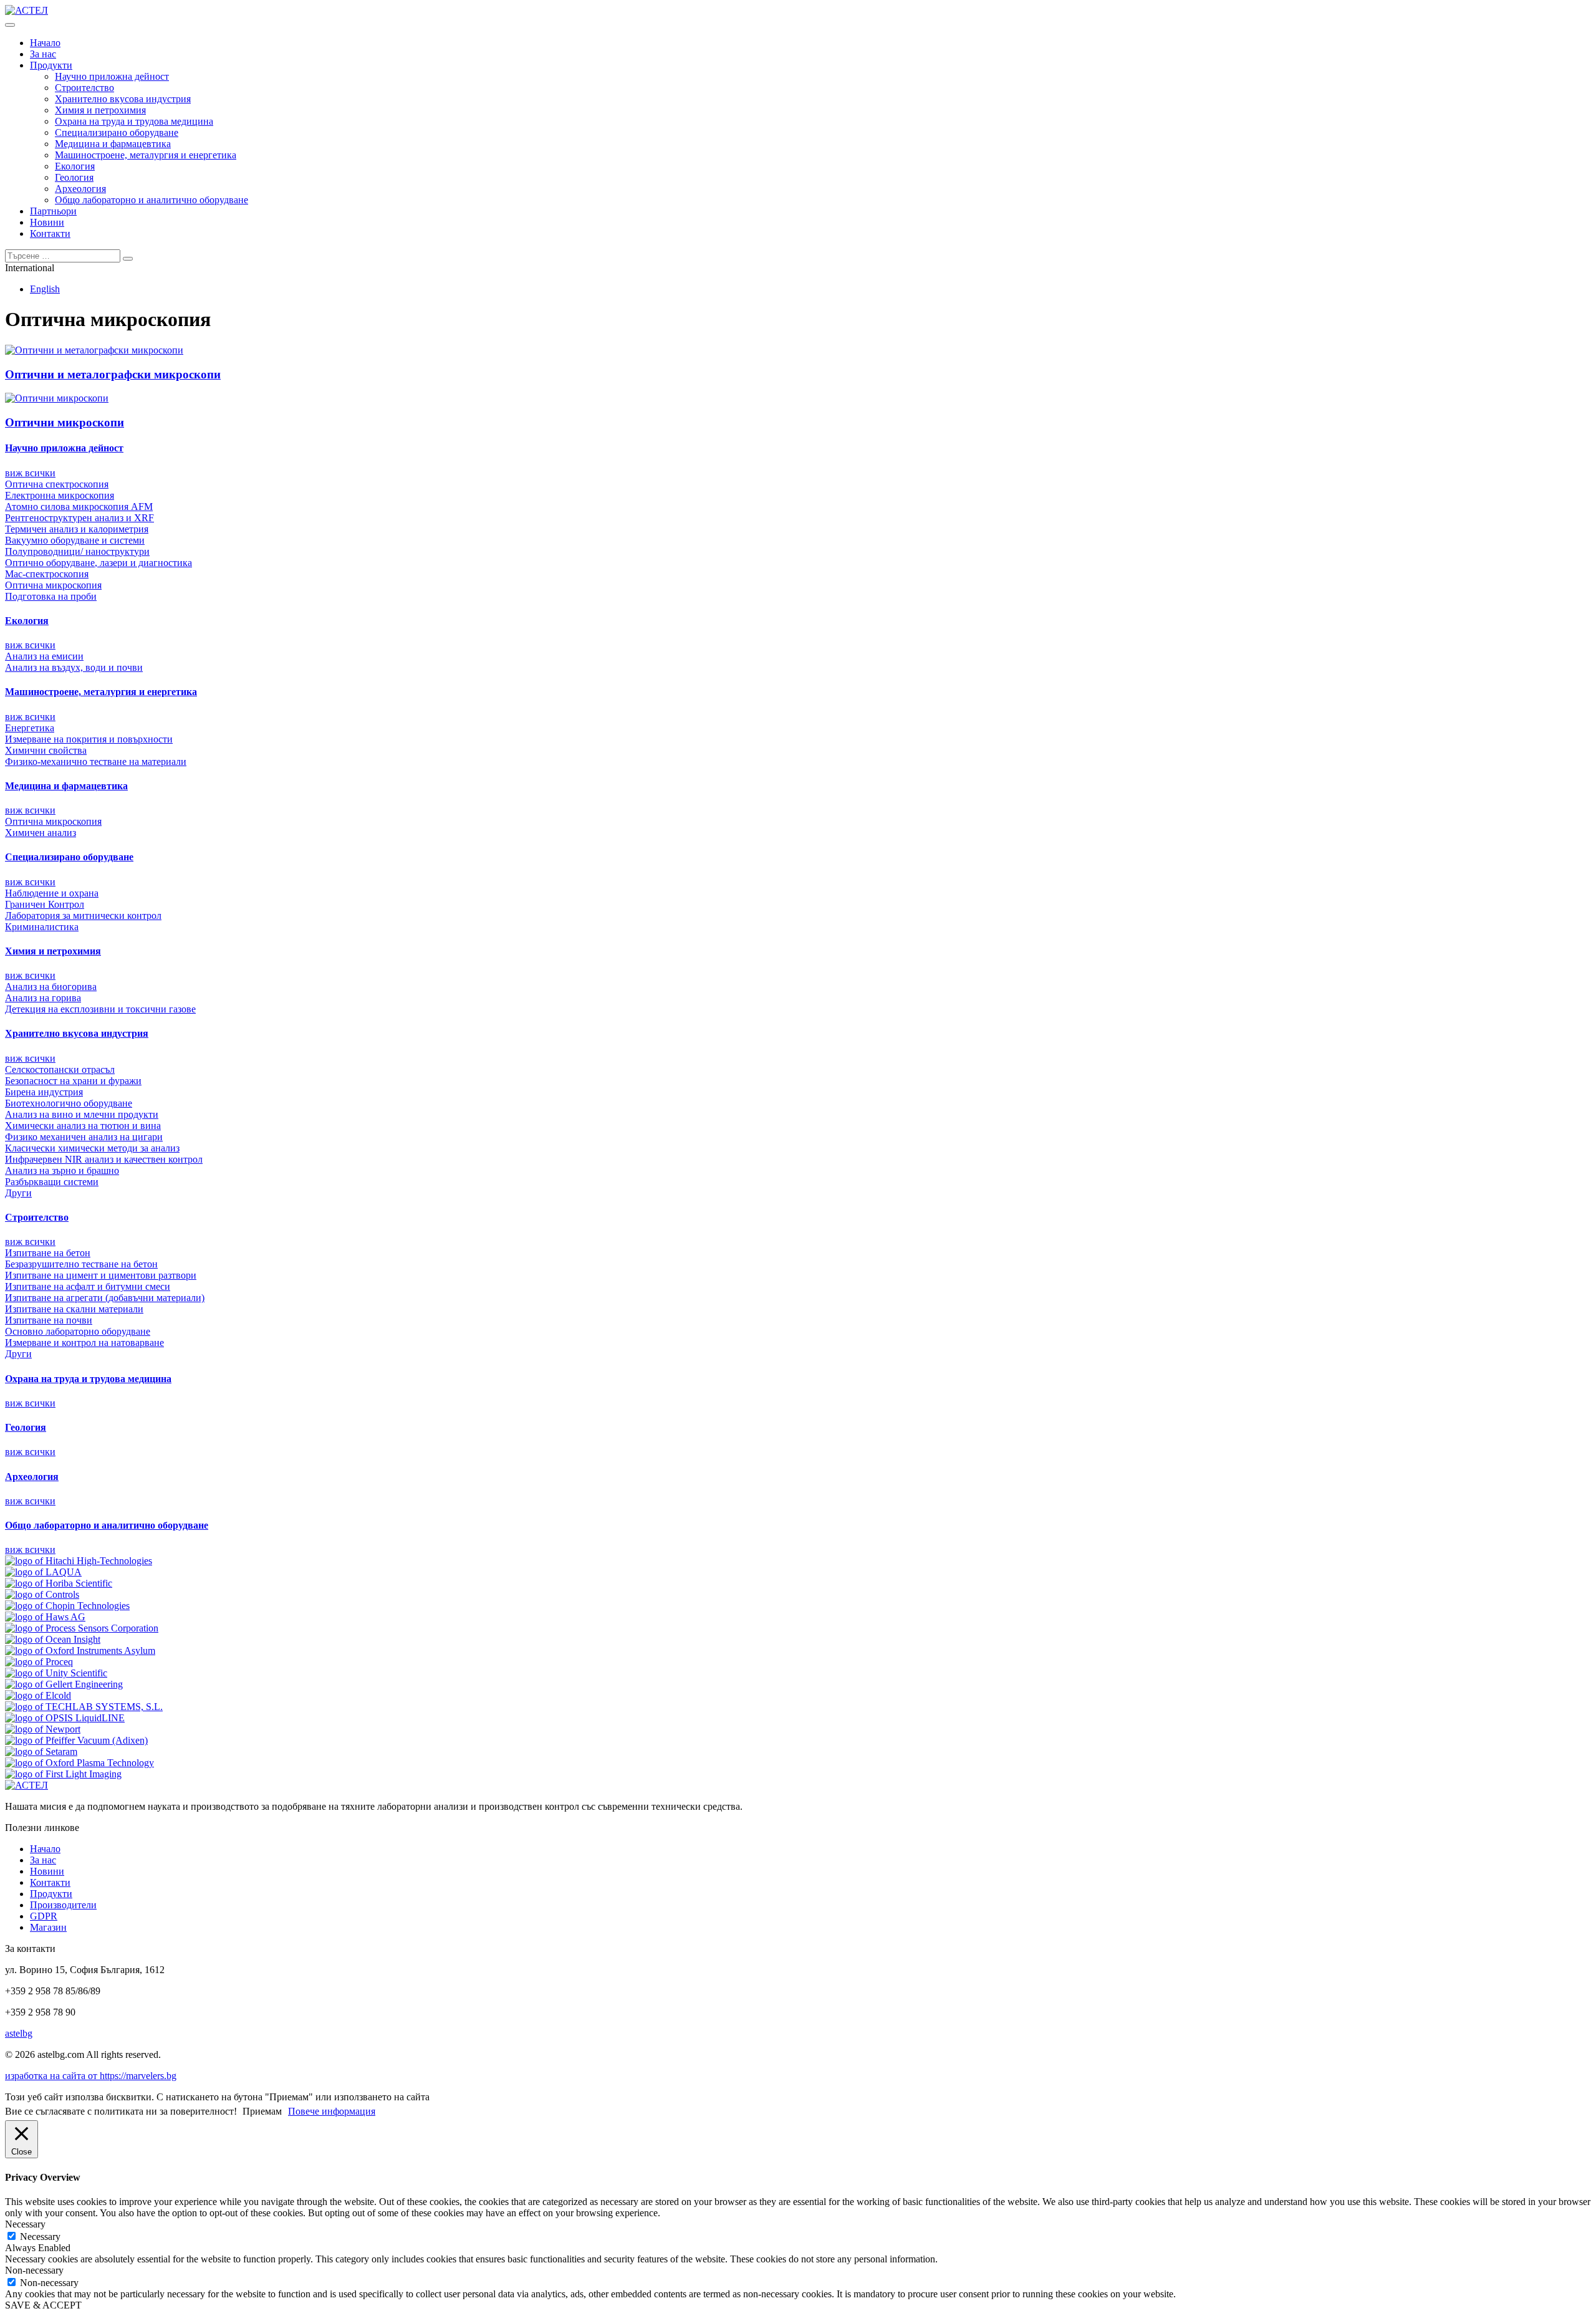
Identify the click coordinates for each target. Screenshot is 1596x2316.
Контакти (50, 233)
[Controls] (42, 1594)
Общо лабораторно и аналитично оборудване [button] (107, 1525)
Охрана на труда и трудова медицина (134, 121)
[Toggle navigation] (10, 25)
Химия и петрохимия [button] (53, 951)
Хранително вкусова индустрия (123, 99)
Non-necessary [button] (34, 2270)
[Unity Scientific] (56, 1673)
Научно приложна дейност (112, 76)
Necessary (40, 2237)
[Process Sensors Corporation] (82, 1628)
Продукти (51, 65)
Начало (45, 43)
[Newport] (43, 1729)
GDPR (44, 1916)
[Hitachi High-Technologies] (79, 1561)
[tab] (798, 448)
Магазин (48, 1927)
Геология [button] (26, 1427)
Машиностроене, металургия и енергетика (146, 155)
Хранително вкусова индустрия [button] (77, 1033)
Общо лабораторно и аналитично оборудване (151, 200)
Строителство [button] (37, 1217)
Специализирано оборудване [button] (69, 857)
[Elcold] (38, 1695)
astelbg (19, 2033)
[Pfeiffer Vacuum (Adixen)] (76, 1740)
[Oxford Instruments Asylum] (80, 1651)
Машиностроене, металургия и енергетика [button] (101, 692)
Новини (47, 222)
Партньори (53, 211)
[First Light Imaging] (63, 1774)
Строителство (84, 88)
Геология (74, 177)
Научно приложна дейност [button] (64, 448)
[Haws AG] (45, 1617)
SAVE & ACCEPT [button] (43, 2305)
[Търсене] (128, 259)
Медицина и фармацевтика (113, 144)
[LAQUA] (43, 1572)
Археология (80, 189)
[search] (63, 256)
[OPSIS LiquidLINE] (65, 1718)
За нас (43, 54)
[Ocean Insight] (53, 1639)
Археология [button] (32, 1477)
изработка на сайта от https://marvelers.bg (91, 2076)
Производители (63, 1905)
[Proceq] (39, 1662)
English (45, 289)
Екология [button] (27, 621)
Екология (75, 166)
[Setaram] (41, 1751)
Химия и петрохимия (100, 110)
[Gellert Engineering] (64, 1684)
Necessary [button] (25, 2224)
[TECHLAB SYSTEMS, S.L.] (84, 1707)
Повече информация (332, 2111)
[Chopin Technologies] (67, 1606)
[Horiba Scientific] (59, 1583)
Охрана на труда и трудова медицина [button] (88, 1379)
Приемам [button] (262, 2111)
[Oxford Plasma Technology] (79, 1763)
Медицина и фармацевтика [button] (66, 786)
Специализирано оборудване (117, 132)
